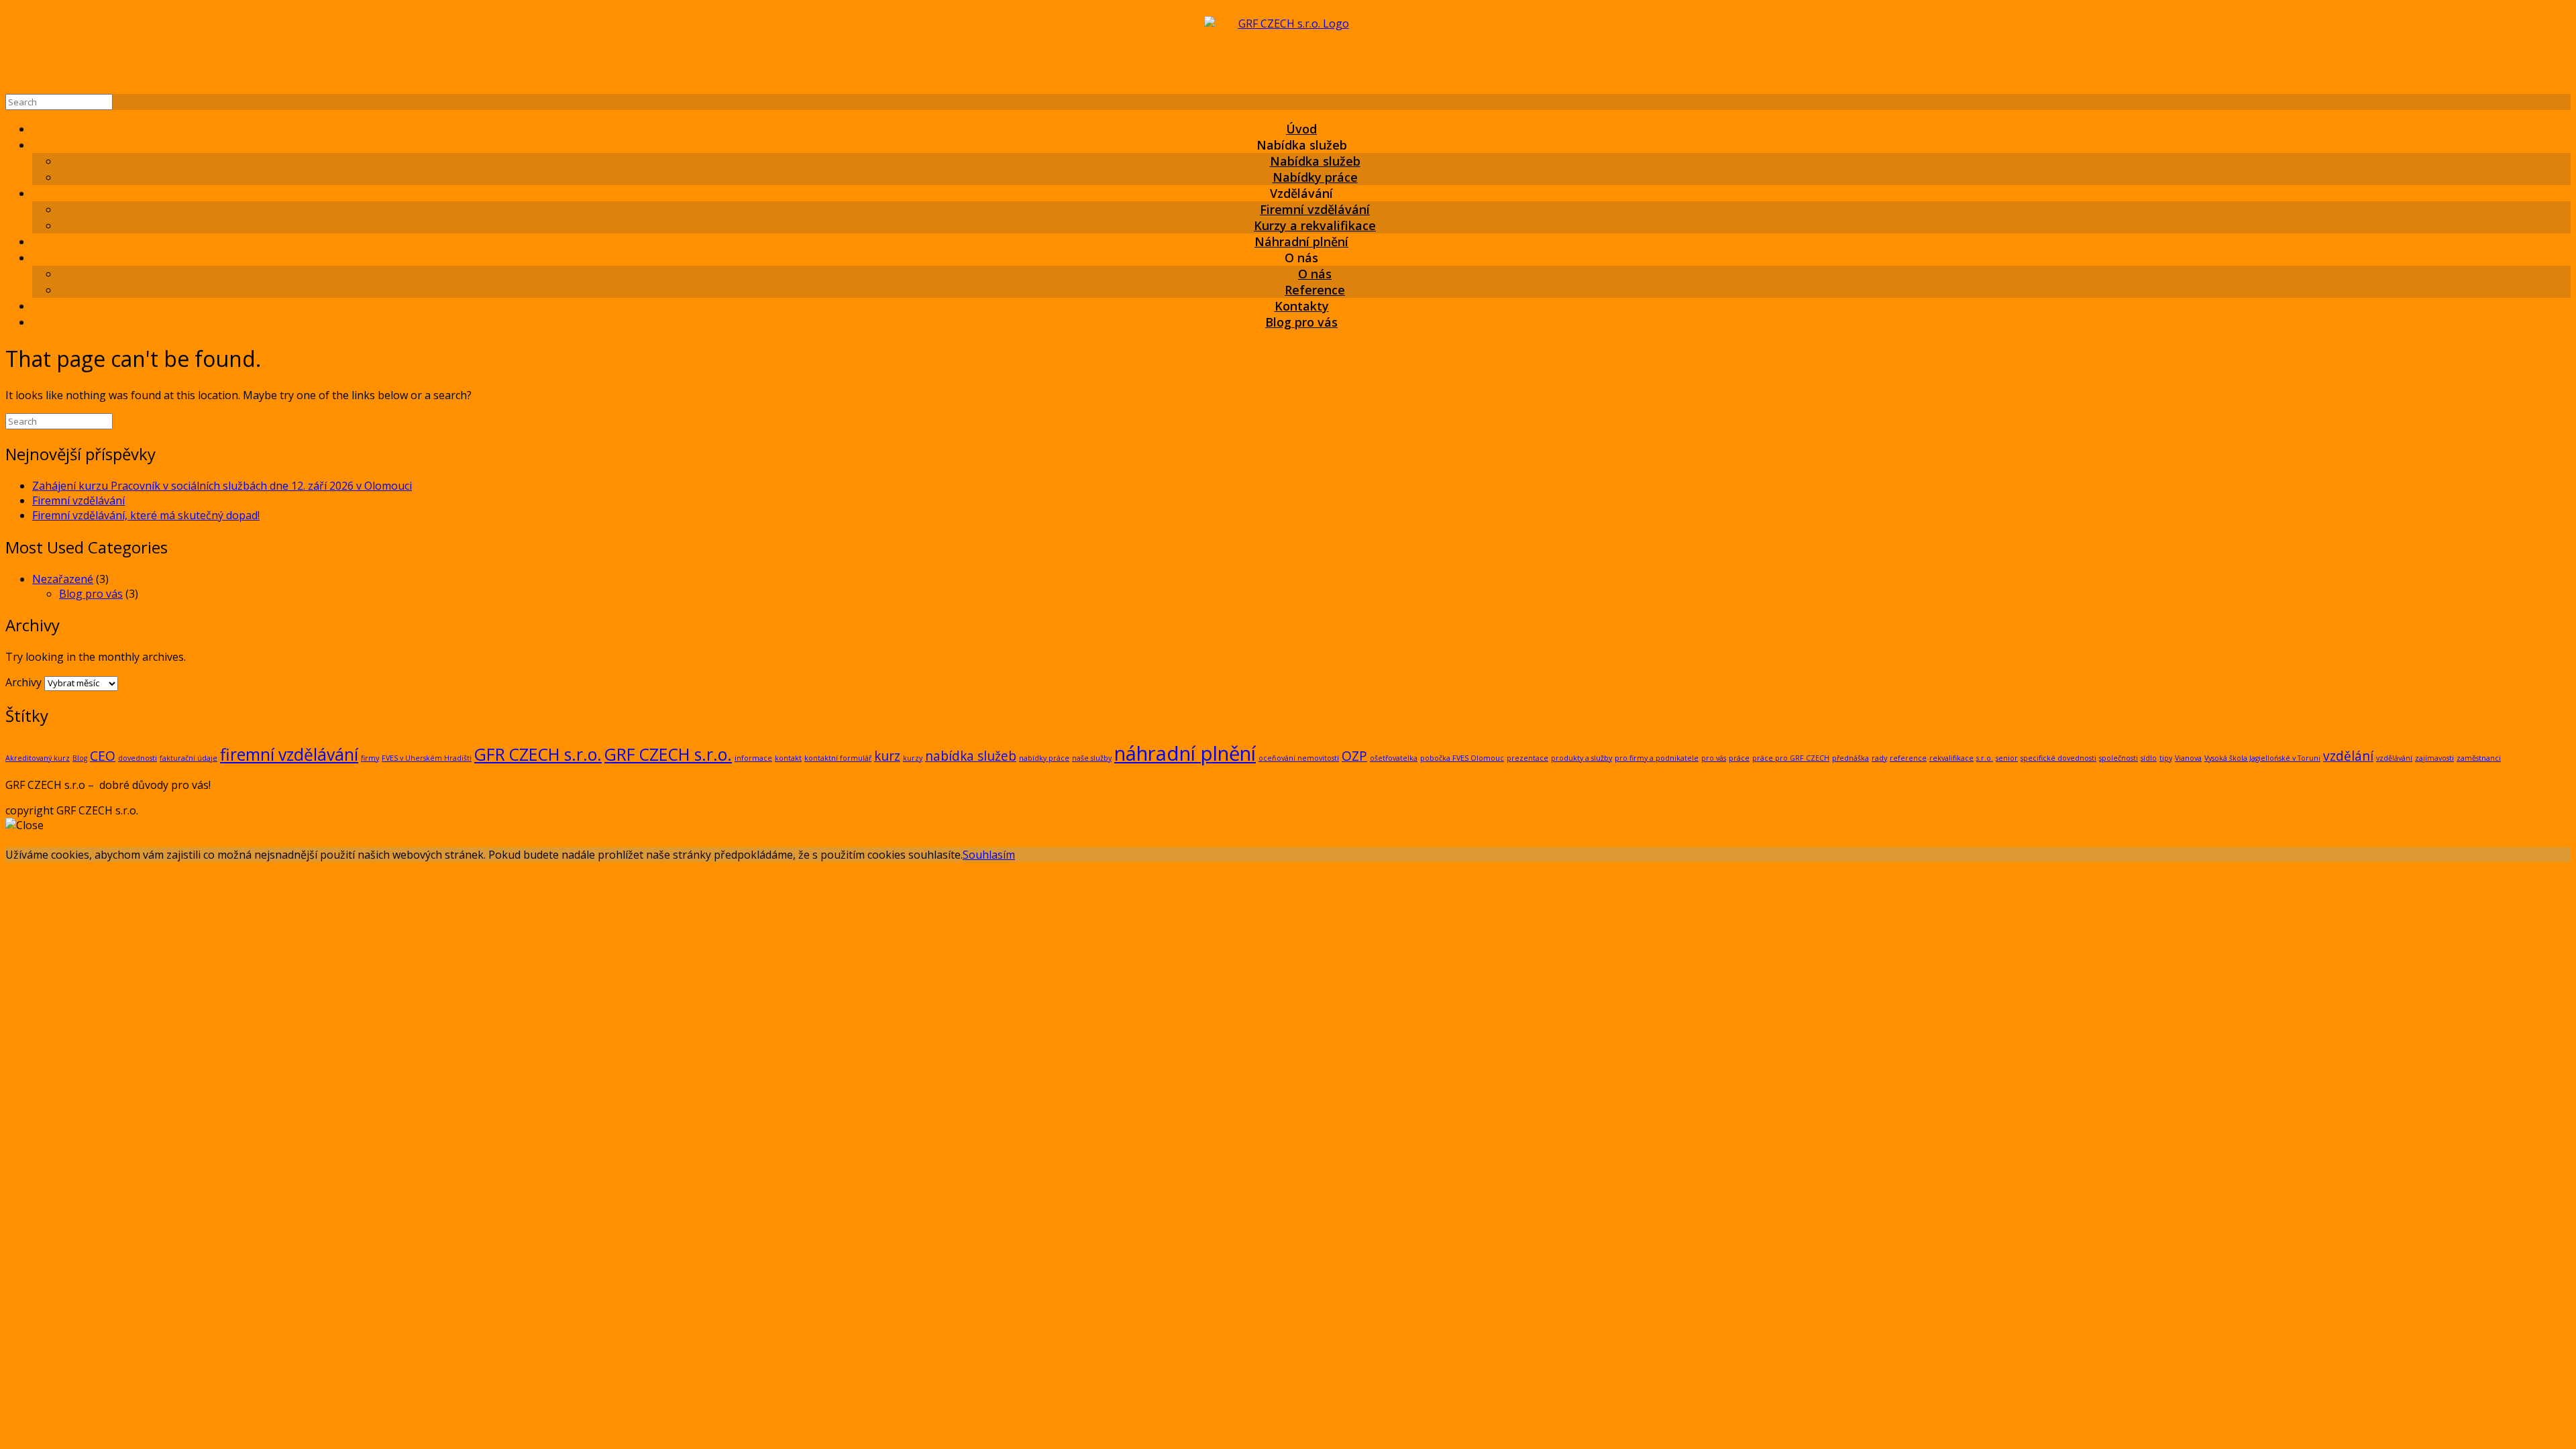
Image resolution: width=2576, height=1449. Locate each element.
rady (1879, 758)
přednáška (1850, 758)
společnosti (2118, 758)
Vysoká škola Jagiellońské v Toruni (2262, 758)
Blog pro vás (1301, 322)
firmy (370, 758)
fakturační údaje (189, 758)
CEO (103, 756)
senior (2007, 758)
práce (1739, 758)
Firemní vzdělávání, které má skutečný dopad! (146, 515)
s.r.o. (1985, 758)
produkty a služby (1581, 758)
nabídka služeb (971, 756)
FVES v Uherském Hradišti (427, 758)
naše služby (1092, 758)
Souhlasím (989, 855)
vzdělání (2348, 756)
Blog (80, 758)
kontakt (788, 758)
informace (753, 758)
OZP (1354, 756)
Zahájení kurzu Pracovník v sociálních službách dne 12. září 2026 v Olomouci (222, 486)
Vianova (2188, 758)
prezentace (1527, 758)
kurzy (913, 758)
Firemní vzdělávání (78, 500)
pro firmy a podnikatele (1657, 758)
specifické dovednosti (2058, 758)
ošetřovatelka (1394, 758)
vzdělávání (2394, 758)
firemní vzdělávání (289, 754)
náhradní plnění (1185, 753)
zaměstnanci (2479, 758)
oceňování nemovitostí (1299, 758)
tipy (2166, 758)
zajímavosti (2434, 758)
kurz (887, 756)
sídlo (2149, 758)
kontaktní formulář (838, 758)
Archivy (23, 682)
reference (1908, 758)
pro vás (1714, 758)
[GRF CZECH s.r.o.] (1288, 50)
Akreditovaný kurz (38, 758)
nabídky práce (1044, 758)
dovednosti (138, 758)
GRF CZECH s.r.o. (668, 754)
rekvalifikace (1951, 758)
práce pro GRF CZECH (1791, 758)
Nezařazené (63, 579)
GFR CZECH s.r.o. (538, 754)
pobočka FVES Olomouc (1462, 758)
